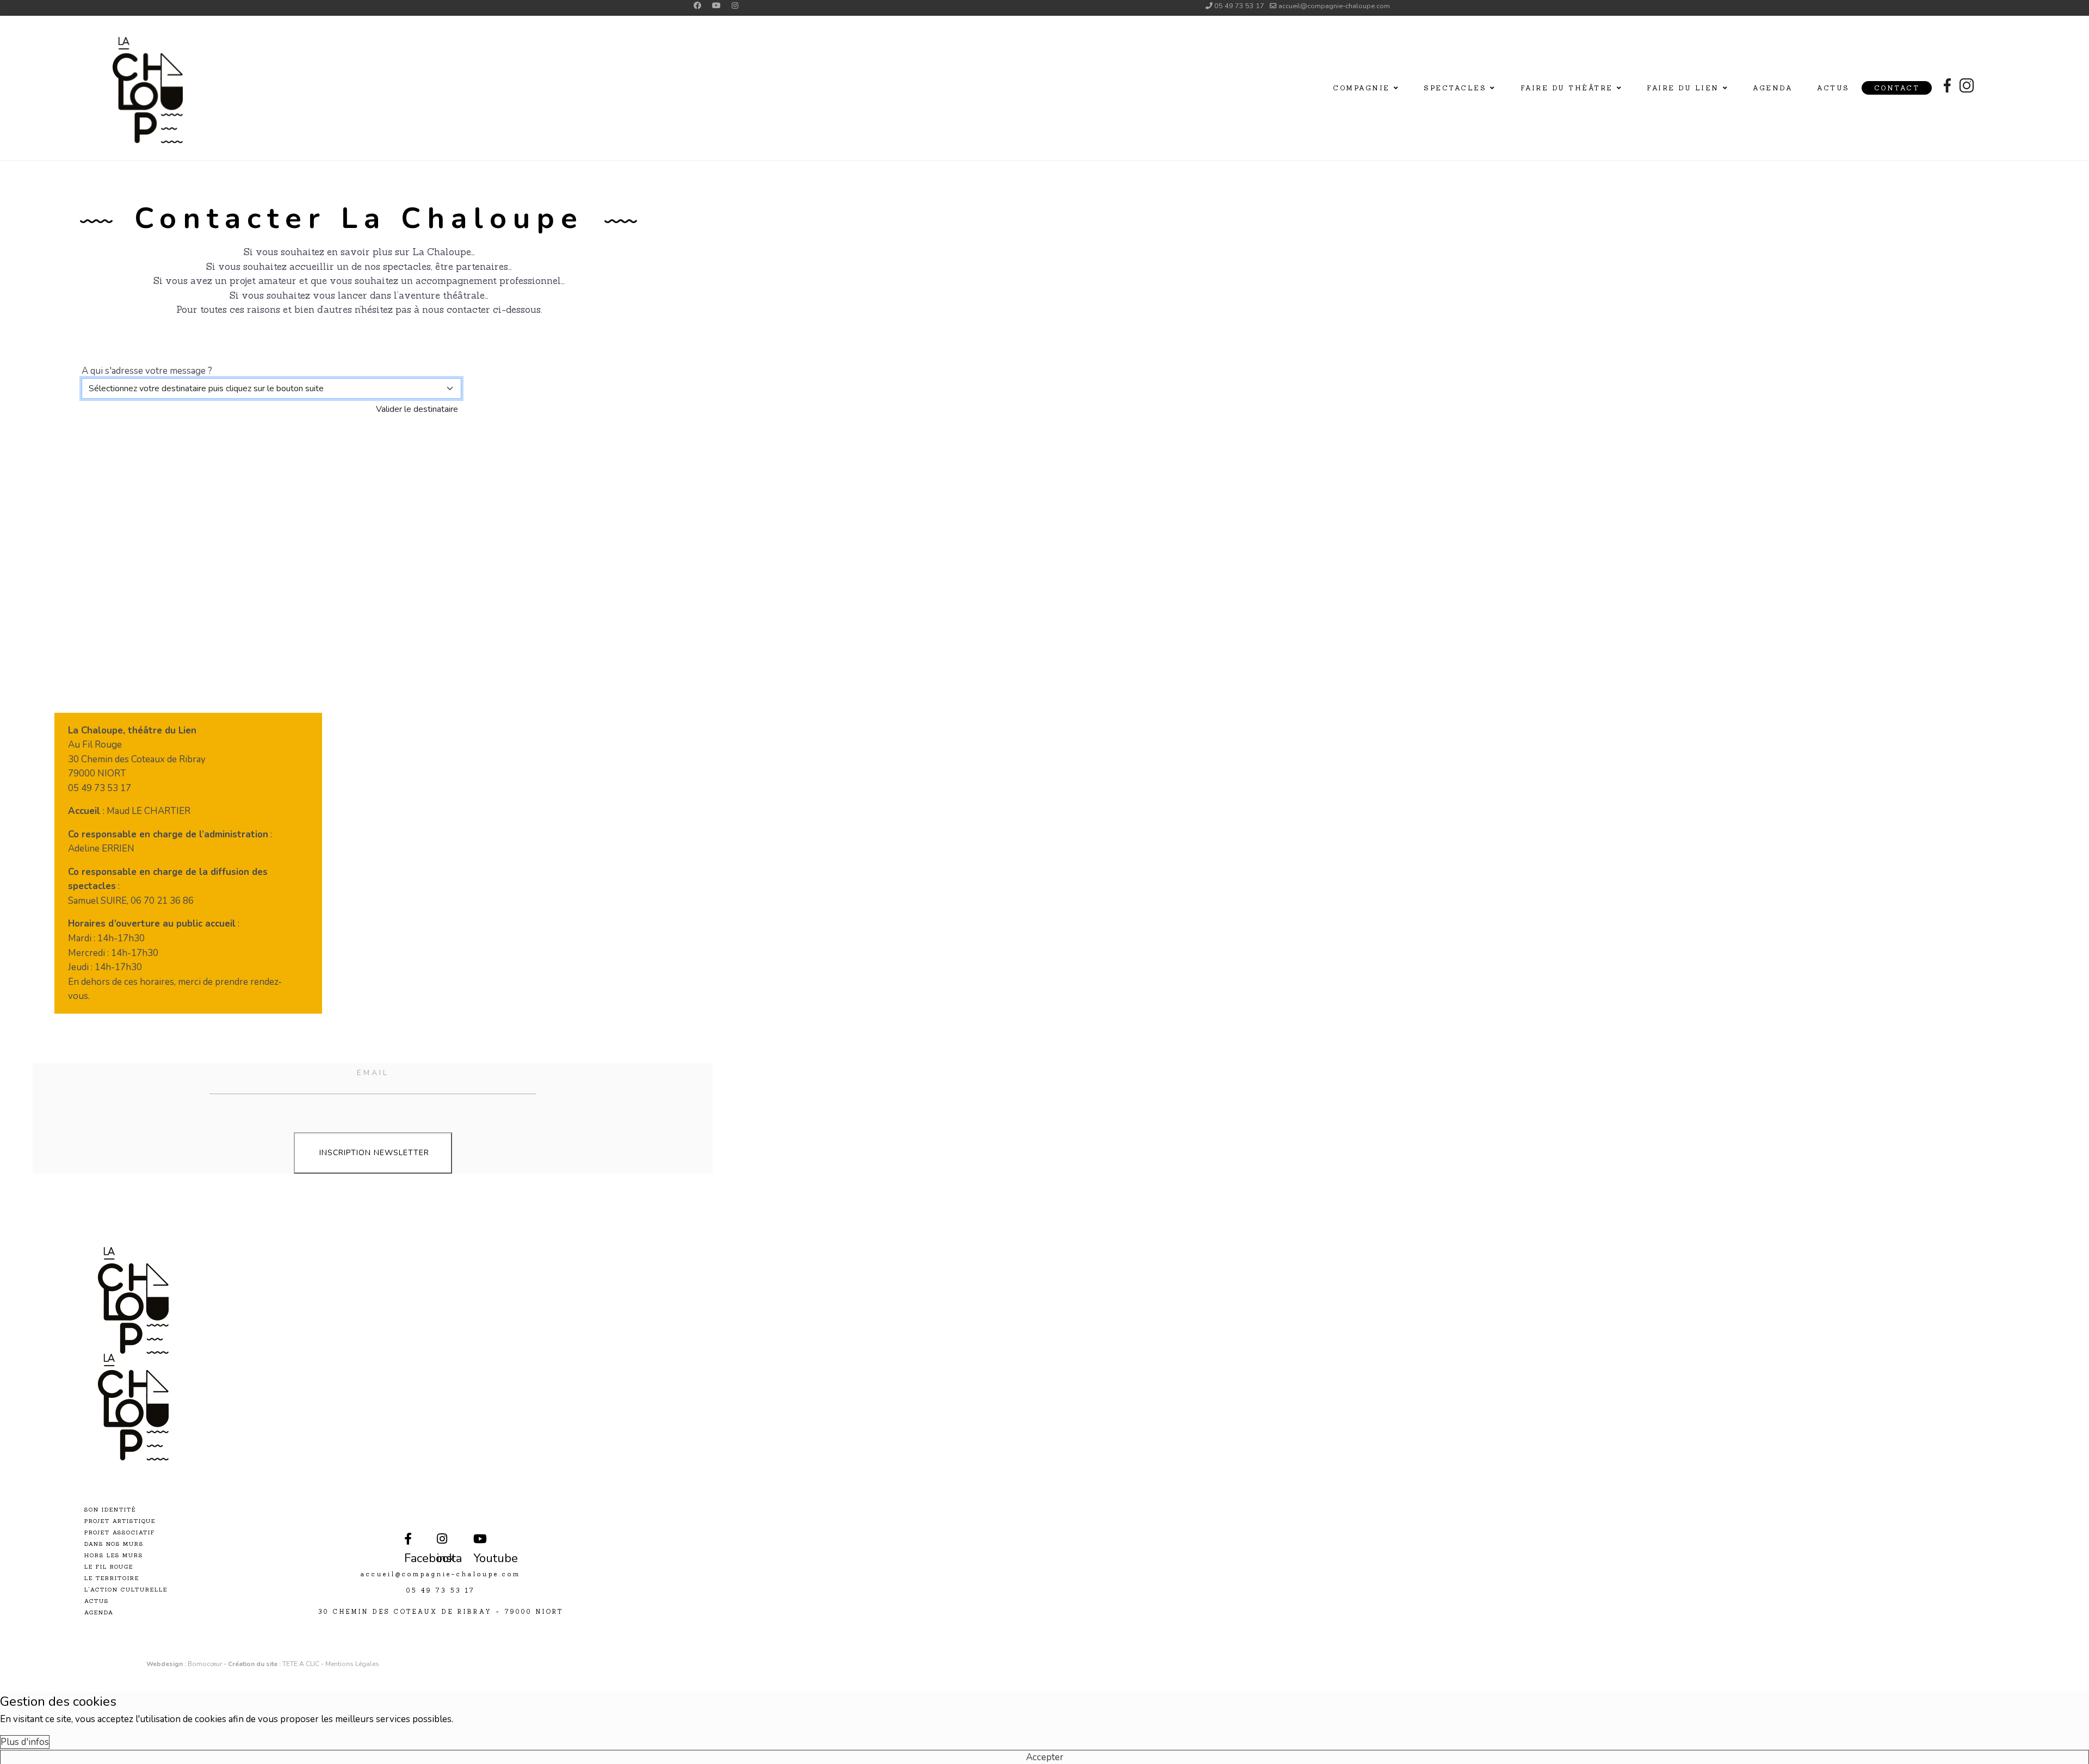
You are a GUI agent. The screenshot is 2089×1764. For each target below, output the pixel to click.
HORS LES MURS (114, 1555)
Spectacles (1455, 88)
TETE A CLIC (301, 1664)
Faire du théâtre (1567, 88)
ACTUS (97, 1601)
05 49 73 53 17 (1239, 6)
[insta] (439, 1532)
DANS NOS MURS (114, 1544)
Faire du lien (1683, 88)
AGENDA (99, 1612)
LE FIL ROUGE (109, 1567)
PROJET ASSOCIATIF (120, 1532)
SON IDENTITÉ (110, 1510)
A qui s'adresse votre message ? (147, 371)
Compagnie (1361, 88)
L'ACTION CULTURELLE (126, 1590)
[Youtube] (716, 6)
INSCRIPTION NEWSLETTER (373, 1153)
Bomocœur (206, 1664)
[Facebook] (697, 6)
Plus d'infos (25, 1742)
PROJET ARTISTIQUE (120, 1521)
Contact (1897, 88)
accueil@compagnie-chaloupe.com (1334, 6)
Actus (1833, 88)
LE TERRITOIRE (112, 1578)
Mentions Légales (352, 1664)
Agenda (1773, 88)
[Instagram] (735, 6)
